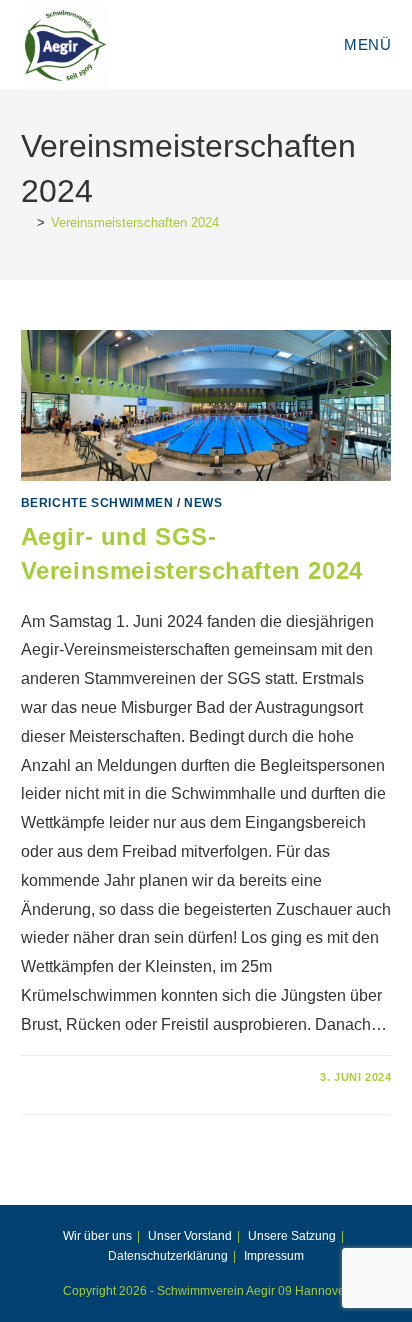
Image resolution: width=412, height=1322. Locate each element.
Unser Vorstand (190, 1236)
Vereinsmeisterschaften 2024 (135, 222)
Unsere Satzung (292, 1236)
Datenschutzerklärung (168, 1256)
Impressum (274, 1256)
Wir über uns (97, 1236)
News (203, 503)
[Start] (26, 222)
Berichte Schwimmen (97, 503)
